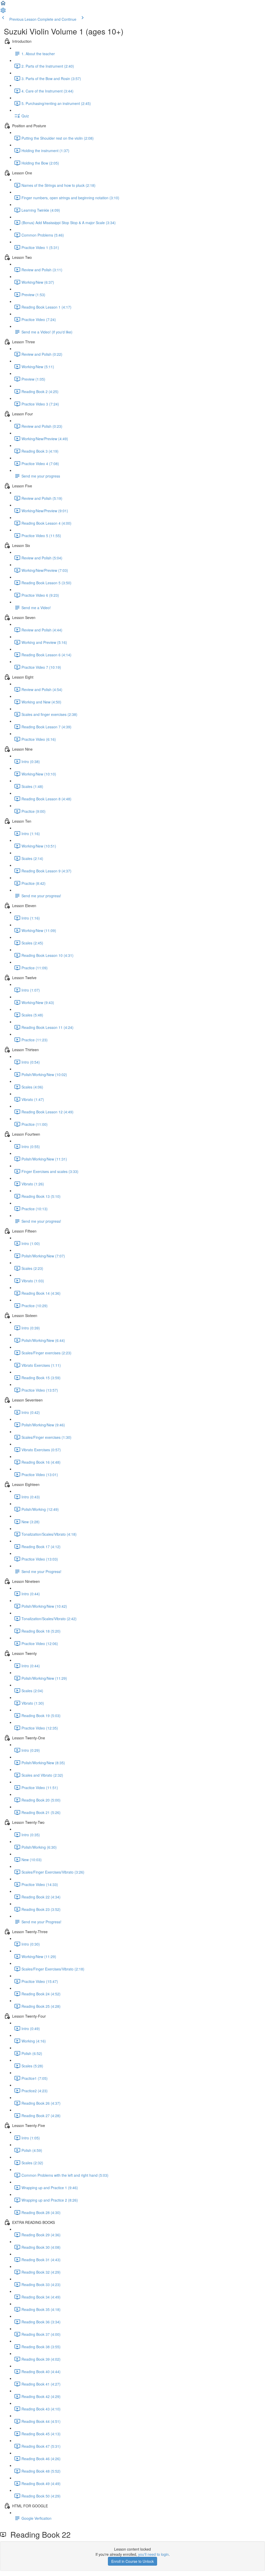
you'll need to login (153, 2554)
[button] (3, 5)
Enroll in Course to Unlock (132, 2561)
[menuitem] (3, 12)
